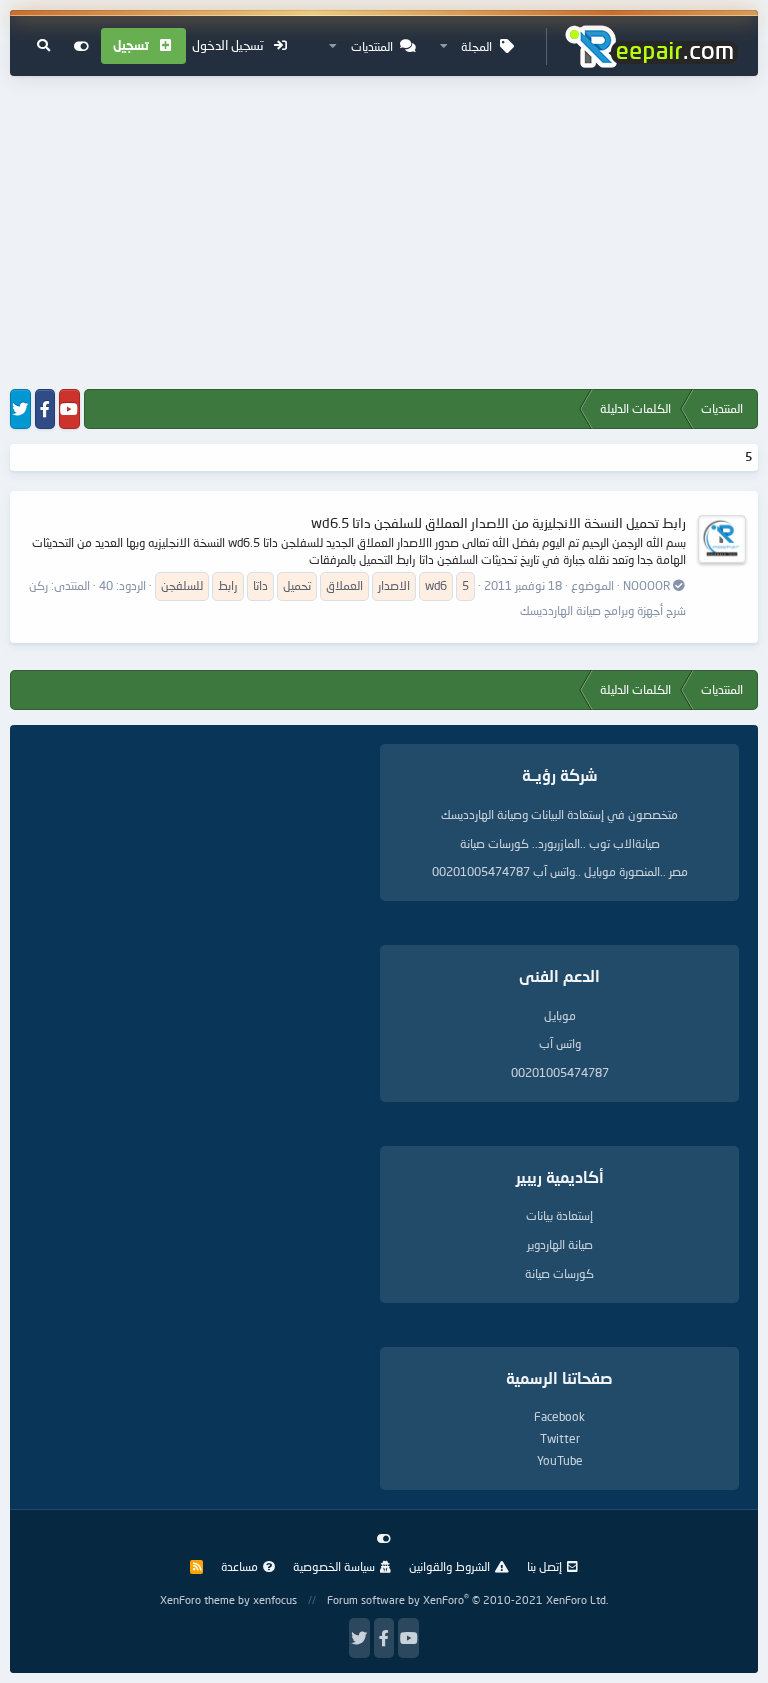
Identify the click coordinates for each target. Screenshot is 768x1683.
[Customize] (81, 46)
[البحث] (43, 46)
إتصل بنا (544, 1566)
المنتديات (372, 46)
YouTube (560, 1460)
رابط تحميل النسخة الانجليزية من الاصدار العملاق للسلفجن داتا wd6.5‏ (498, 522)
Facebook (559, 1416)
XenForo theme (197, 1599)
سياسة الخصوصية (334, 1566)
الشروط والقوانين (449, 1566)
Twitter (560, 1438)
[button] (444, 46)
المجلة (476, 46)
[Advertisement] (384, 234)
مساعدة (239, 1566)
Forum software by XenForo (467, 1599)
